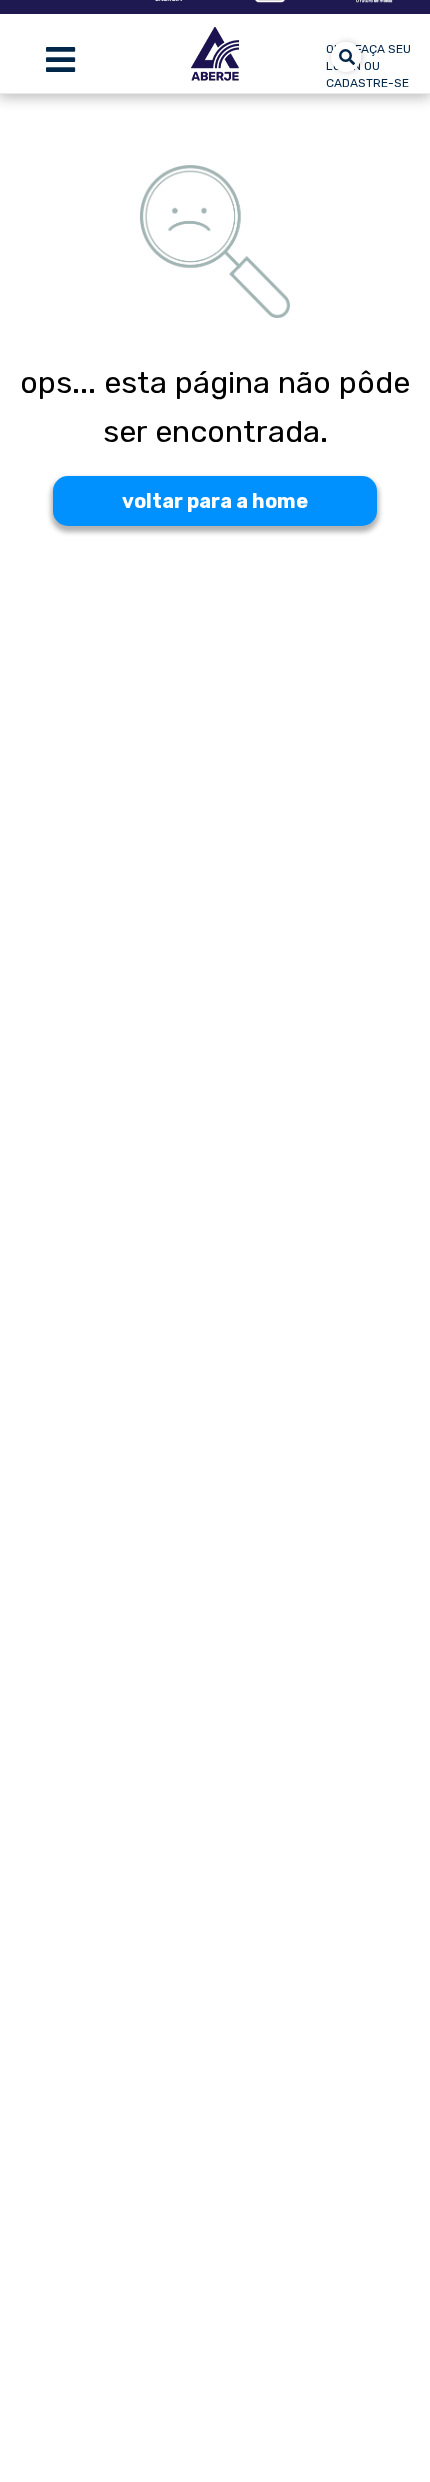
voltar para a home (215, 501)
